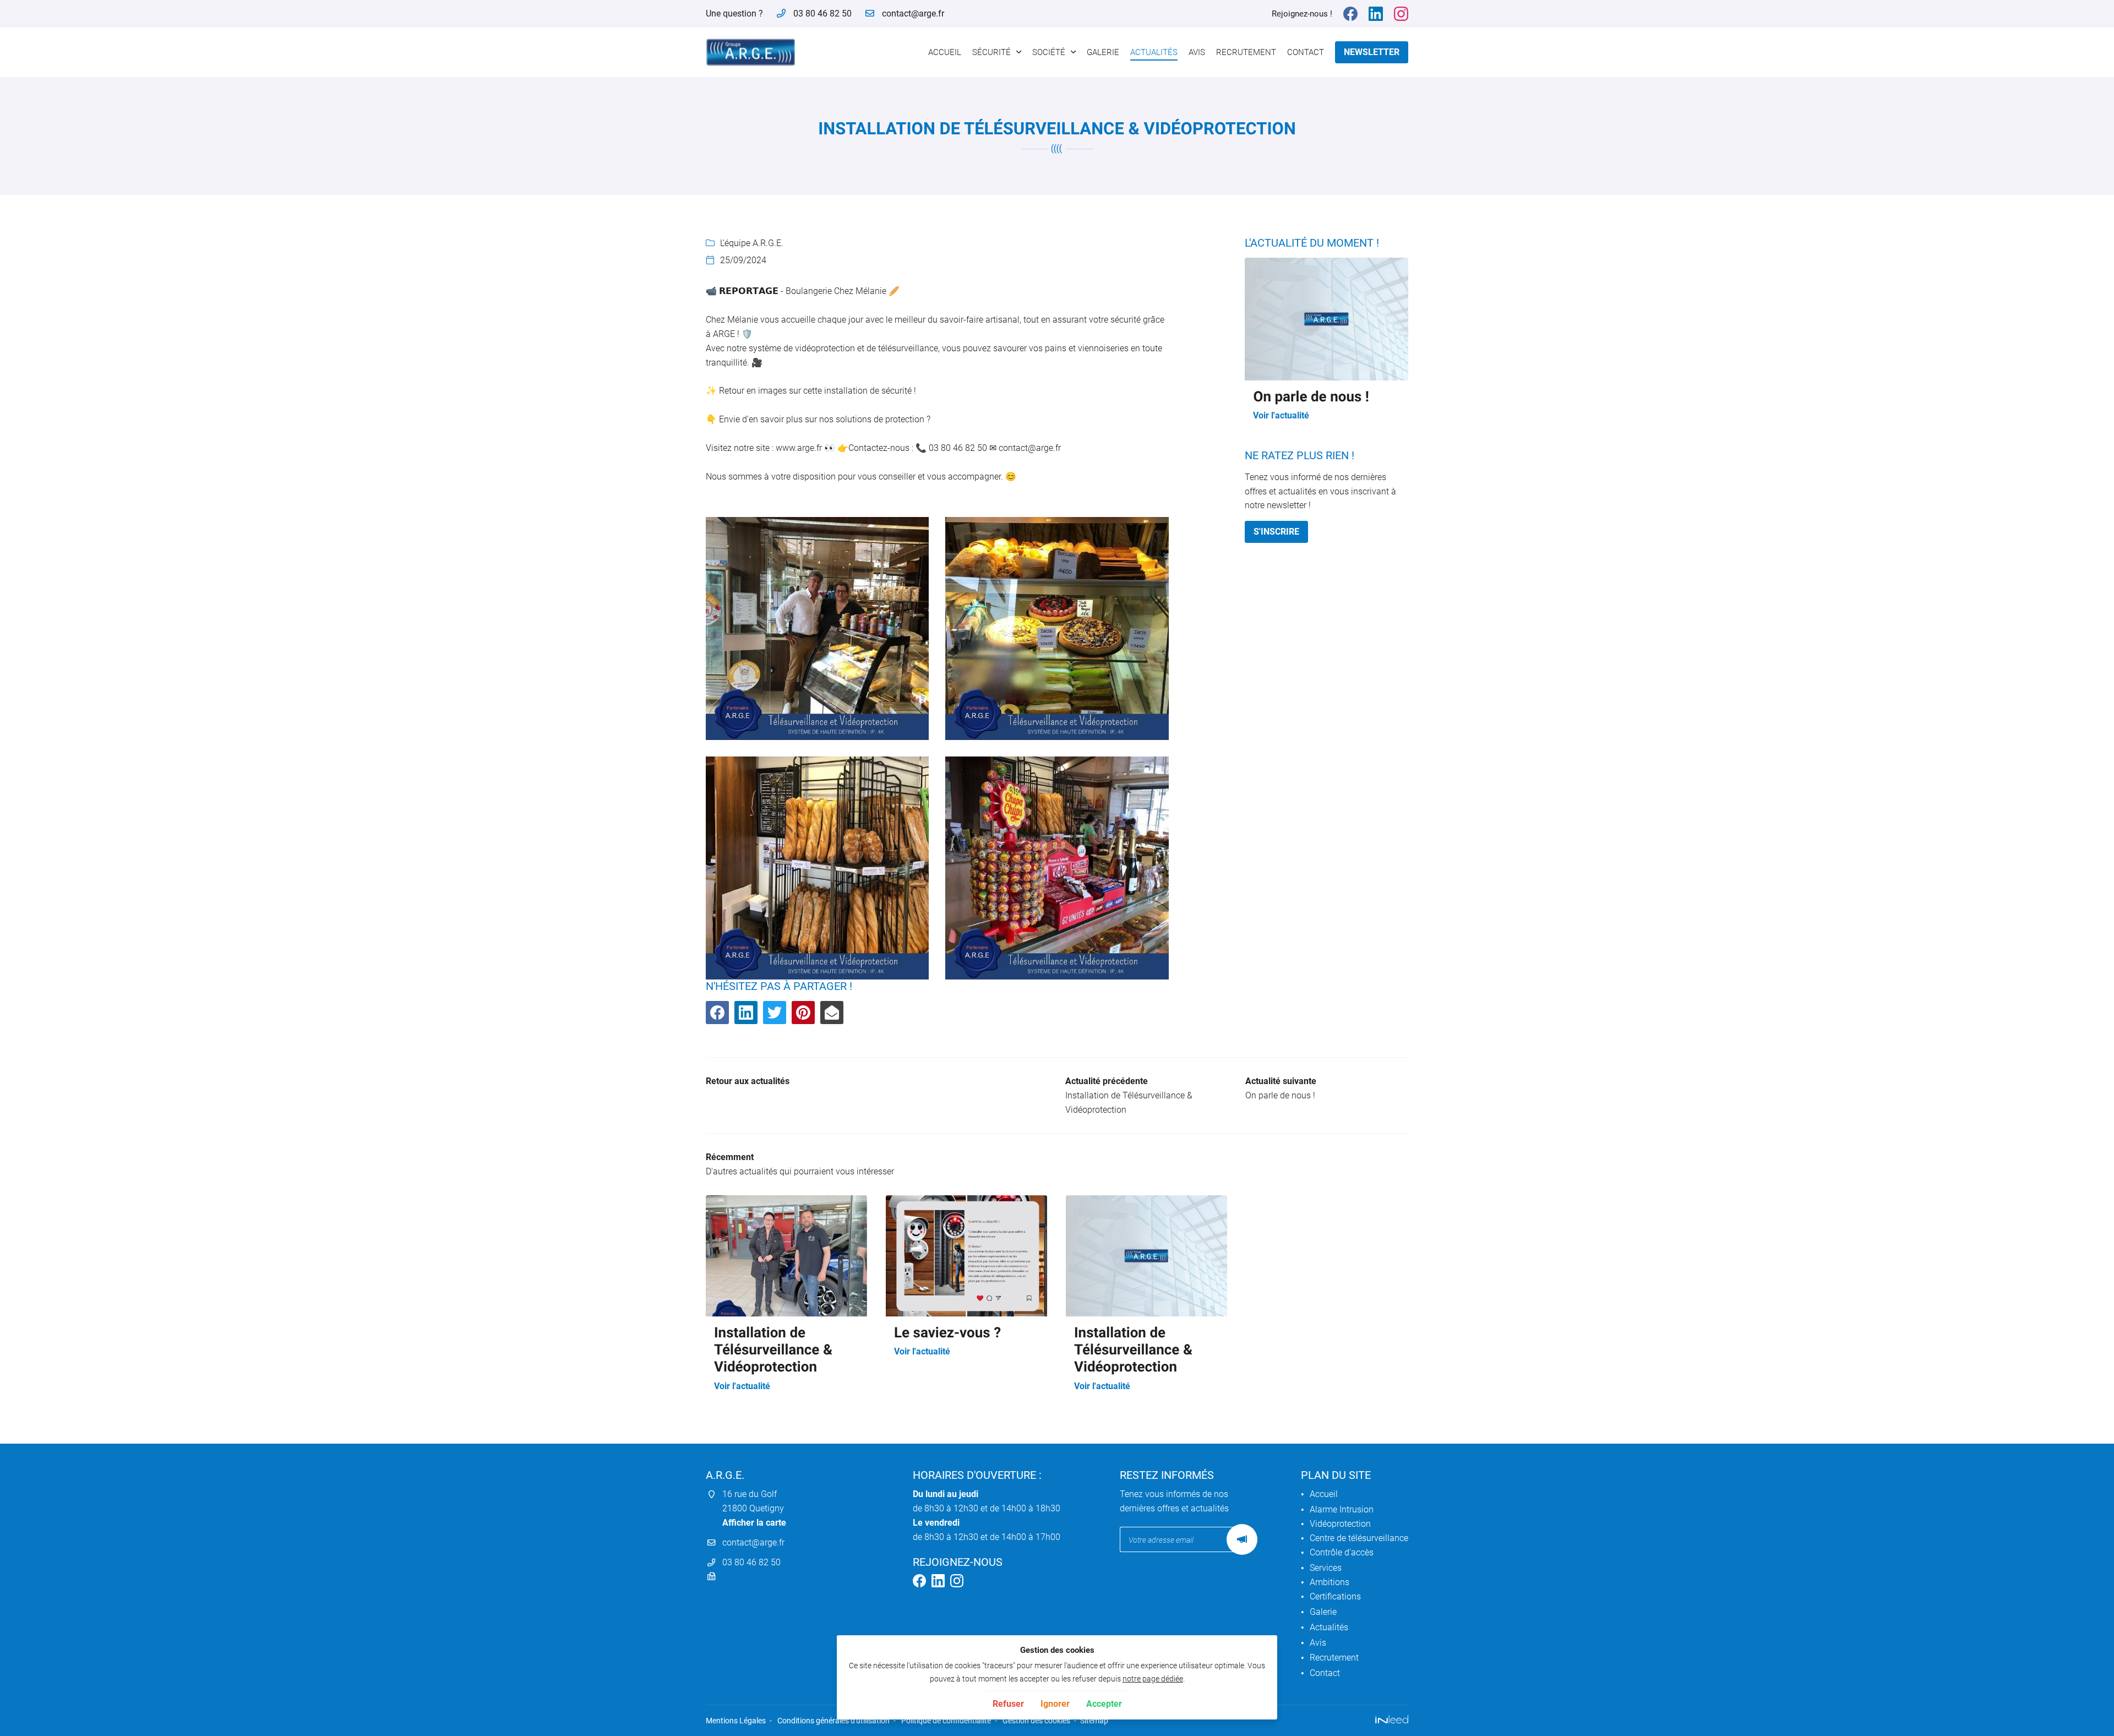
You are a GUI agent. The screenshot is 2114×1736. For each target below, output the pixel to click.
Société (1049, 52)
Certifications (1335, 1596)
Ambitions (1330, 1582)
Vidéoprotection (1340, 1524)
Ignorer (1055, 1704)
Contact (1306, 52)
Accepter (1104, 1704)
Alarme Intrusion (1342, 1509)
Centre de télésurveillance (1359, 1538)
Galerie (1103, 52)
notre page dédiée (1153, 1679)
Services (1326, 1568)
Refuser (1008, 1704)
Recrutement (1246, 52)
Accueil (945, 52)
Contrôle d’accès (1342, 1552)
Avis (1197, 52)
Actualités (1154, 52)
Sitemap (1094, 1721)
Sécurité (991, 52)
